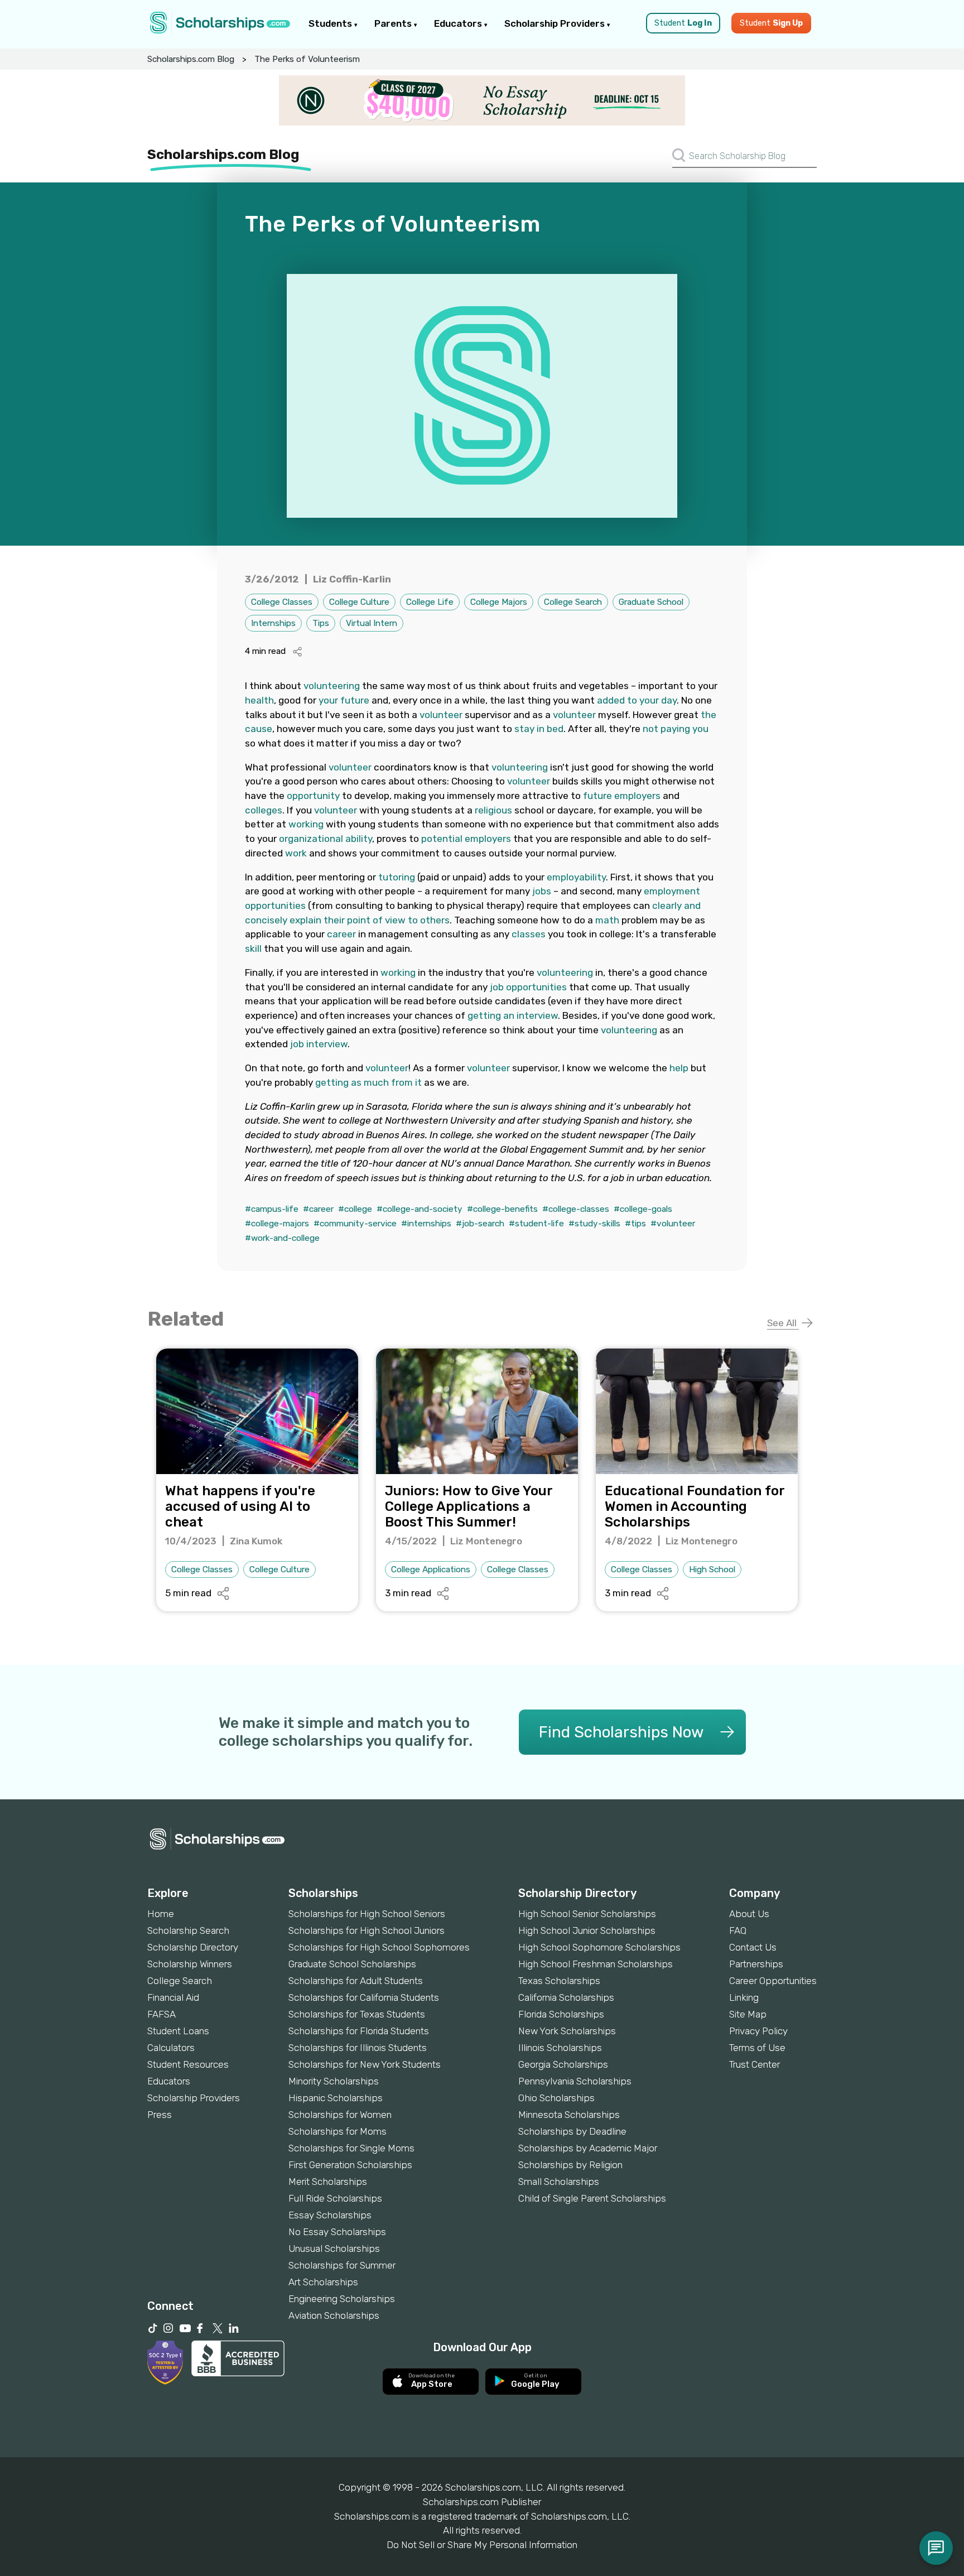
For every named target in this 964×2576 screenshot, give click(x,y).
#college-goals (643, 1209)
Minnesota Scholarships (569, 2115)
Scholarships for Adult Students (356, 1981)
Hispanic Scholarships (336, 2098)
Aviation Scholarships (334, 2315)
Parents (394, 23)
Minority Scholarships (334, 2081)
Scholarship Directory (193, 1947)
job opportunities (528, 987)
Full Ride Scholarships (335, 2198)
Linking (744, 1997)
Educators (459, 23)
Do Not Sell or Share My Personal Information (482, 2545)
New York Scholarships (567, 2031)
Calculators (171, 2048)
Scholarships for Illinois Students (358, 2048)
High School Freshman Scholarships (596, 1964)
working (306, 824)
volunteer (441, 715)
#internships (426, 1224)
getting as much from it (368, 1082)
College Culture (359, 602)
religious (493, 810)
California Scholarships (566, 1997)
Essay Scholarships (330, 2215)
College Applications (431, 1569)
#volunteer (673, 1224)
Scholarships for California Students (364, 1997)
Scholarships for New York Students (365, 2064)
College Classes (282, 602)
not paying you (676, 729)
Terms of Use (757, 2048)
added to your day (637, 700)
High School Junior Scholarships (587, 1930)
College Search (573, 602)
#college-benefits (502, 1209)
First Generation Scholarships (350, 2165)
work (296, 853)
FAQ (738, 1930)
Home (161, 1914)
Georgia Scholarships (563, 2064)
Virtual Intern (372, 623)
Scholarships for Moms (338, 2131)
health (259, 700)
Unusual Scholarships (334, 2248)
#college (355, 1209)
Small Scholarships (559, 2182)
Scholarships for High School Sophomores (379, 1947)
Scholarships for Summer (342, 2265)
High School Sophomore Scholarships (599, 1947)
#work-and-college (282, 1238)
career (341, 934)
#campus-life (272, 1209)
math (607, 920)
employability (576, 877)
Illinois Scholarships (560, 2048)
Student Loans (178, 2031)
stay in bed (539, 729)
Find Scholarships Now (621, 1732)
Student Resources (188, 2064)
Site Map (748, 2014)
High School (712, 1569)
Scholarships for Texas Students (357, 2014)
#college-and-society (420, 1209)
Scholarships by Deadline (572, 2131)
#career (318, 1209)
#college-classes (576, 1209)
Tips (321, 623)
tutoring (397, 877)
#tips (635, 1224)
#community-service (355, 1224)
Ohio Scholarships (556, 2098)
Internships (273, 623)
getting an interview (513, 1015)
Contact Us (753, 1947)
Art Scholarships (323, 2282)
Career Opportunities (773, 1981)
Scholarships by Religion (570, 2165)
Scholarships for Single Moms (351, 2148)
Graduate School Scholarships (352, 1964)
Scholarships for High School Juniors (367, 1930)
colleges (264, 810)
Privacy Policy (758, 2031)
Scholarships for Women (340, 2115)
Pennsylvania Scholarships (575, 2081)
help (679, 1068)
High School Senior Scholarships (587, 1914)
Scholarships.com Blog (191, 59)
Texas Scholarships (559, 1981)
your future (344, 700)
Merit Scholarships (328, 2182)
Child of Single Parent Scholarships (592, 2198)
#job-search (480, 1224)
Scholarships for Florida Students (359, 2031)
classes (529, 934)
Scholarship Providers (556, 23)
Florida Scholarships (561, 2014)
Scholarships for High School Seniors (367, 1914)
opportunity (313, 796)
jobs (542, 891)
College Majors (499, 602)
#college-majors (277, 1224)
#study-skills (594, 1224)
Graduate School (651, 602)
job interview (319, 1044)
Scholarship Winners (190, 1964)
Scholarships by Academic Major (588, 2148)
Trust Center (755, 2064)
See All (783, 1323)
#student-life (536, 1224)
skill (253, 948)
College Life (430, 602)
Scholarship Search (188, 1930)
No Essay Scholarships (337, 2232)
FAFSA (162, 2014)
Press (160, 2115)
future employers (622, 796)
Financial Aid (173, 1997)
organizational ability (326, 839)
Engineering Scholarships (342, 2299)
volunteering (332, 686)
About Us (749, 1914)
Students (331, 23)
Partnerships (756, 1964)
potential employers (466, 839)
